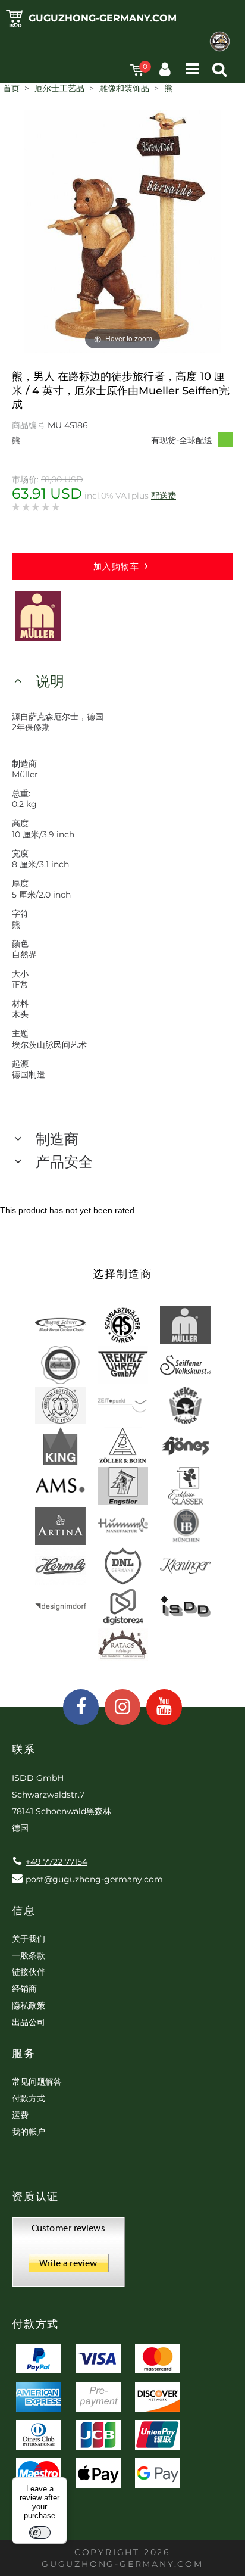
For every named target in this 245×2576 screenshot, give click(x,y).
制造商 (57, 1139)
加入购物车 (116, 566)
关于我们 (29, 1939)
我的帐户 (29, 2132)
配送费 (164, 496)
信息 (24, 1911)
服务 (24, 2054)
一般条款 (29, 1955)
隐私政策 (29, 2005)
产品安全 (64, 1162)
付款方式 (29, 2098)
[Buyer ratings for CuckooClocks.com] (68, 2256)
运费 (20, 2115)
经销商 (24, 1989)
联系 (24, 1749)
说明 (50, 681)
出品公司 (29, 2022)
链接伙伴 (29, 1972)
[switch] (40, 2533)
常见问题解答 (37, 2082)
